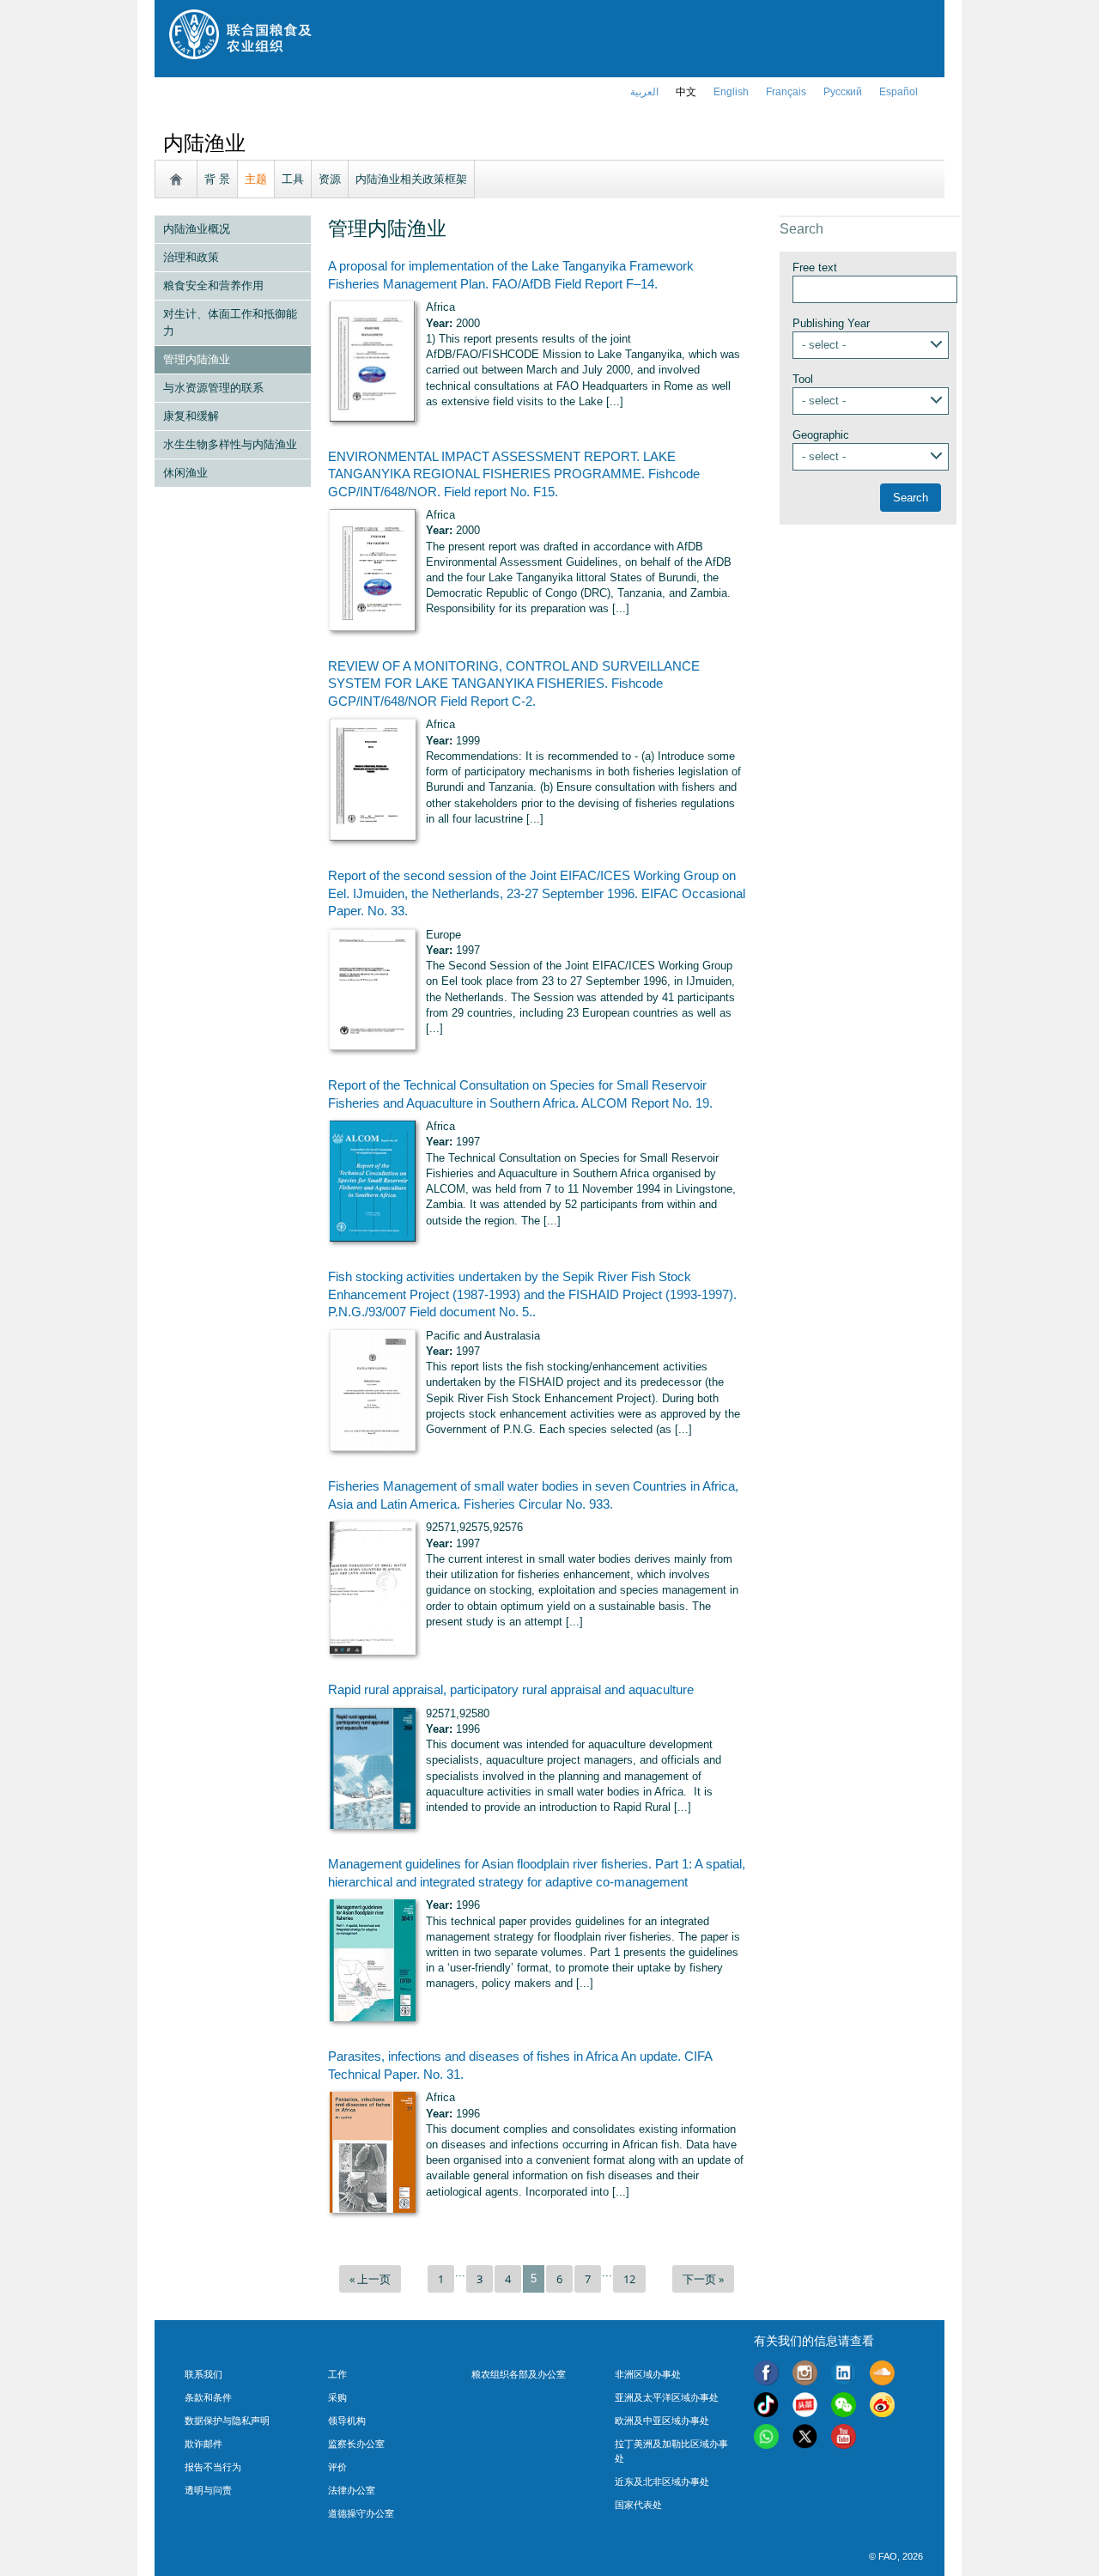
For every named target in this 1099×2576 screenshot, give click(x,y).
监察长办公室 (356, 2444)
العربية (644, 92)
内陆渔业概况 (197, 229)
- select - (824, 345)
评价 (337, 2467)
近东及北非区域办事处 (662, 2482)
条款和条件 (208, 2397)
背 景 (217, 179)
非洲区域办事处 (648, 2374)
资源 (330, 179)
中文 (686, 92)
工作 (337, 2374)
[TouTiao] (805, 2407)
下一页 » (703, 2279)
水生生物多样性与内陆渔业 (230, 444)
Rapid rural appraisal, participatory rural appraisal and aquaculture (511, 1690)
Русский (843, 92)
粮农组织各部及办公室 (519, 2374)
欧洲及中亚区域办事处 (662, 2421)
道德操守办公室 (361, 2513)
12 (629, 2279)
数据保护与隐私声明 (227, 2421)
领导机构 (347, 2421)
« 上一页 (370, 2279)
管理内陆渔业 (197, 359)
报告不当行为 (213, 2467)
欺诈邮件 (203, 2444)
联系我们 (203, 2374)
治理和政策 (191, 257)
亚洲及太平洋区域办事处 (667, 2397)
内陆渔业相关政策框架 (411, 179)
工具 (293, 179)
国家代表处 (638, 2505)
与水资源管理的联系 (213, 388)
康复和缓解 (191, 416)
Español (899, 92)
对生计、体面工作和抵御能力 (230, 322)
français (786, 92)
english (731, 92)
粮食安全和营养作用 (213, 286)
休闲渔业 (185, 473)
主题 (256, 179)
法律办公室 (352, 2490)
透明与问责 (208, 2490)
